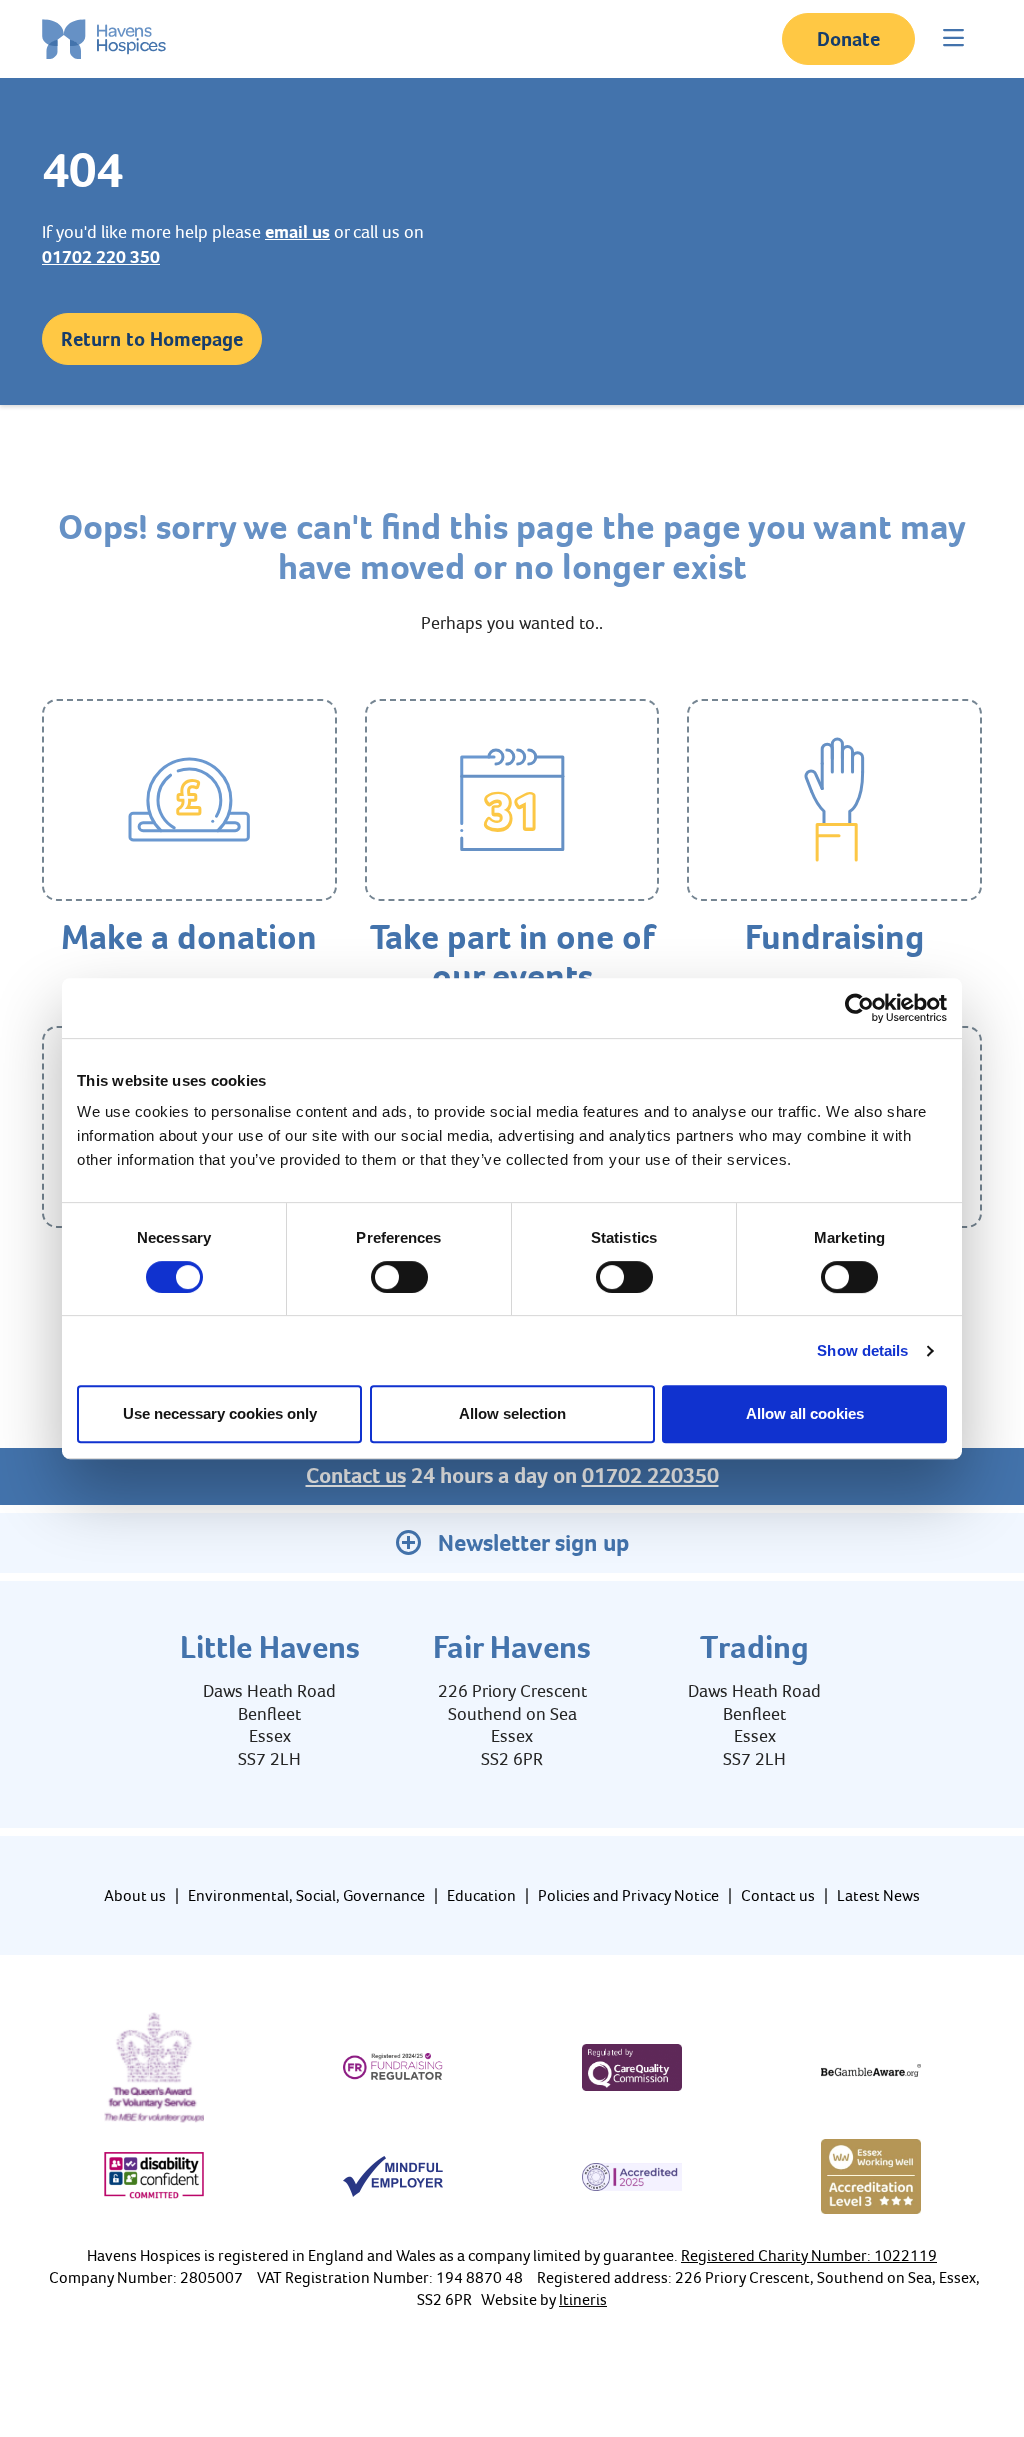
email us (297, 232)
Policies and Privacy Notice (628, 1895)
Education (481, 1895)
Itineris (583, 2299)
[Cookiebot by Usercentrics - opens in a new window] (859, 1008)
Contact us (356, 1476)
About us (135, 1895)
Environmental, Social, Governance (306, 1895)
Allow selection (512, 1413)
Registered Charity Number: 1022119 (809, 2255)
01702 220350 (650, 1476)
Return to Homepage (152, 339)
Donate (848, 39)
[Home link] (104, 39)
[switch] (399, 1277)
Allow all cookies (805, 1413)
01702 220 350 (101, 257)
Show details (862, 1350)
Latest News (878, 1895)
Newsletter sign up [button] (533, 1543)
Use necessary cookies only (220, 1413)
